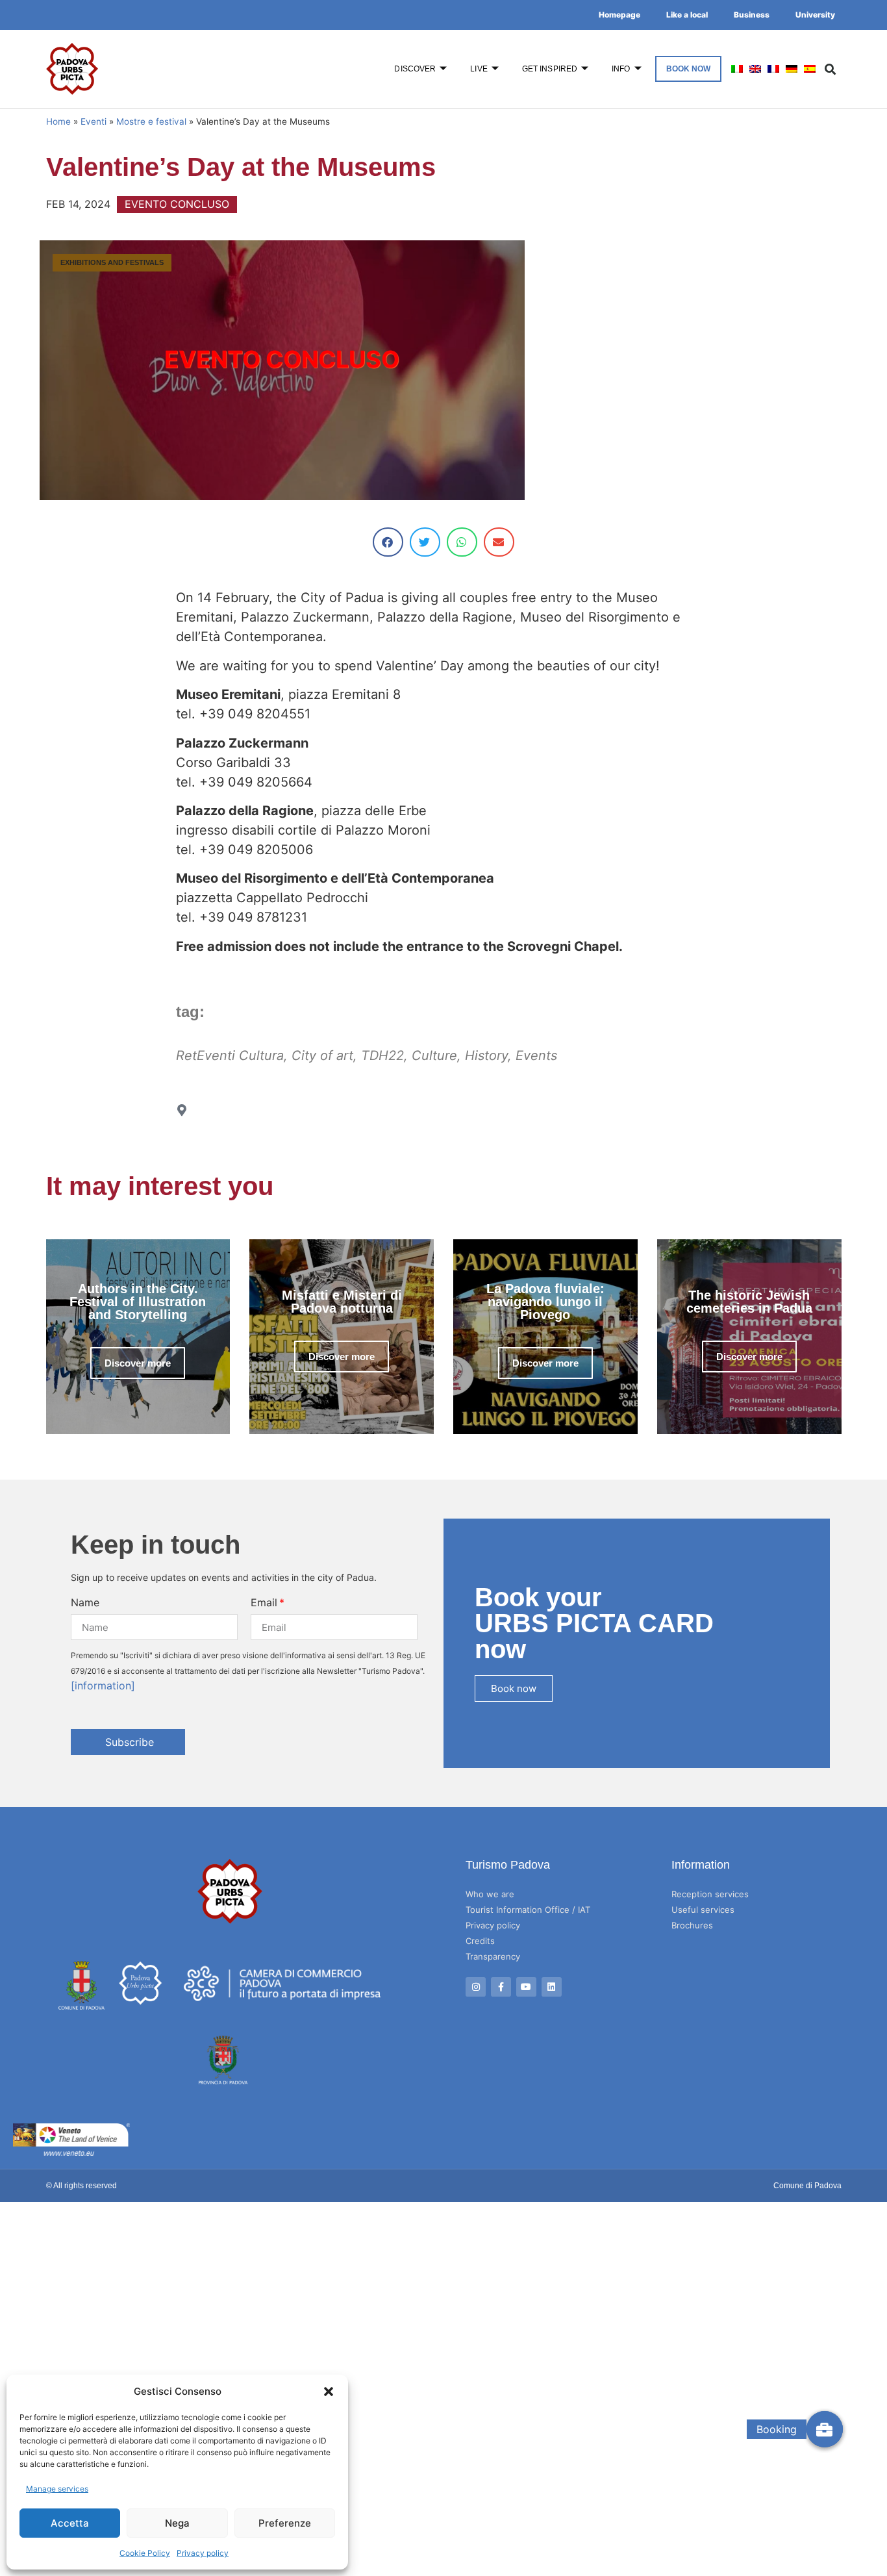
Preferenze (285, 2523)
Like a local (687, 15)
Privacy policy (203, 2553)
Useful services (703, 1910)
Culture (434, 1055)
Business (752, 15)
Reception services (710, 1894)
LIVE (479, 69)
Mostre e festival (151, 121)
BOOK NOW (689, 69)
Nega (177, 2523)
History (486, 1055)
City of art (322, 1055)
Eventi (94, 121)
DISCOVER (415, 69)
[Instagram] (476, 1987)
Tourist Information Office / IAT (528, 1910)
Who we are (490, 1894)
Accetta (70, 2523)
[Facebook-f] (501, 1987)
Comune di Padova (807, 2186)
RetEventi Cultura (230, 1055)
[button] (329, 2392)
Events (536, 1055)
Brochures (692, 1925)
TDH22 (382, 1055)
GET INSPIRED (550, 69)
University (815, 15)
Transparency (493, 1956)
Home (58, 121)
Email (264, 1602)
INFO (621, 69)
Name (85, 1602)
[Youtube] (526, 1987)
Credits (480, 1941)
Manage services (57, 2489)
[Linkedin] (552, 1987)
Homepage (619, 15)
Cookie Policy (145, 2553)
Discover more (138, 1363)
